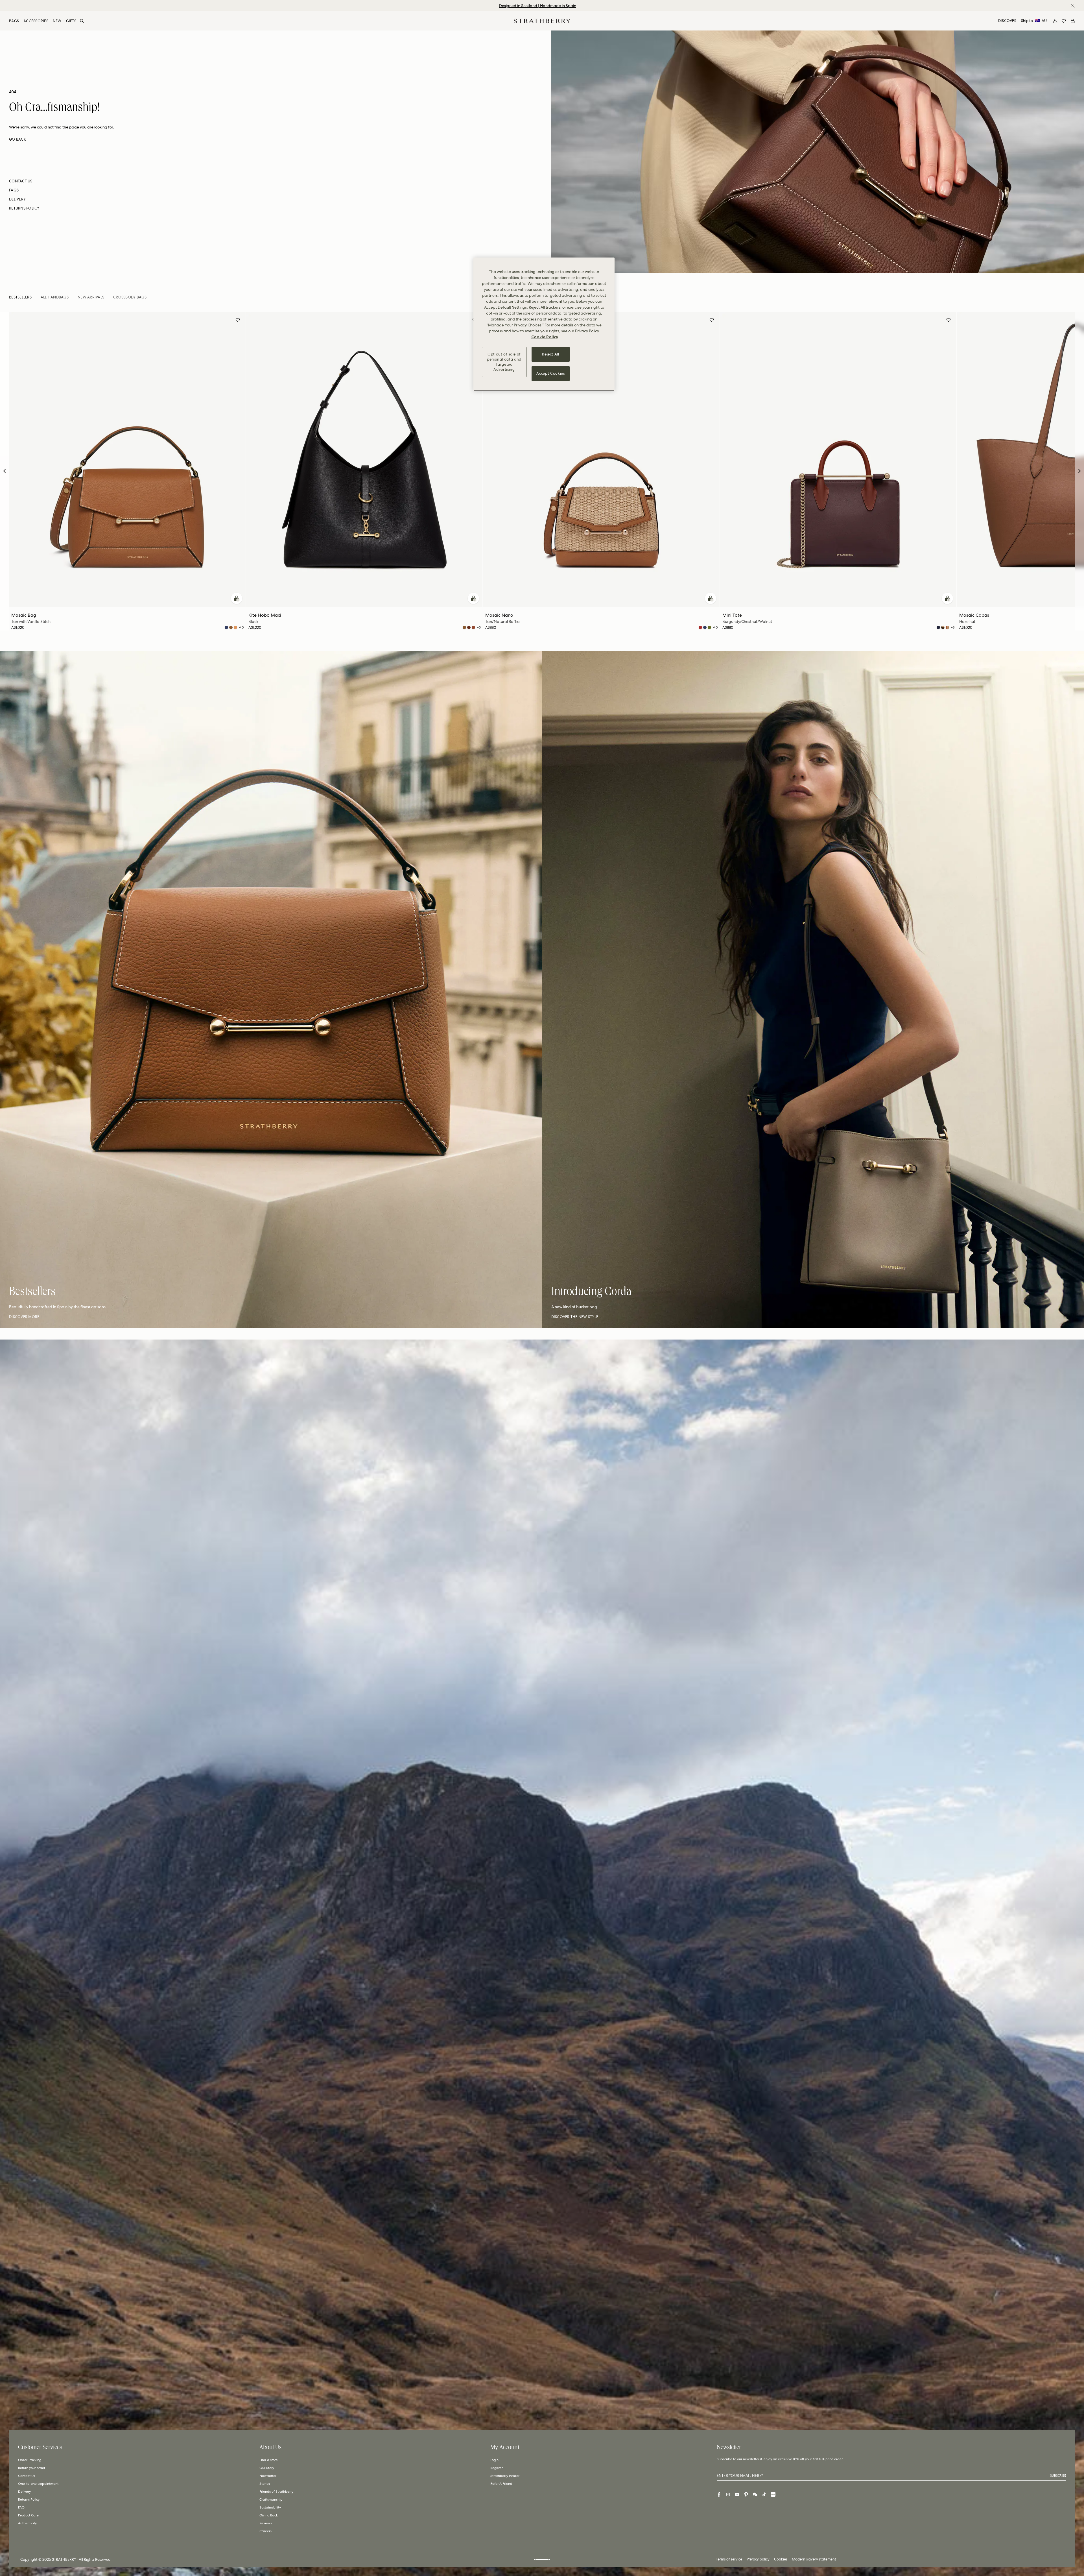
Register (497, 2468)
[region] (544, 324)
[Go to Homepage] (542, 21)
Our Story (267, 2468)
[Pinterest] (746, 2494)
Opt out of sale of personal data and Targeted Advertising (504, 362)
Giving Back (269, 2515)
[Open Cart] (1073, 21)
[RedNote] (773, 2494)
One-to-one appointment (38, 2484)
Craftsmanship (271, 2499)
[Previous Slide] (5, 471)
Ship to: (1034, 21)
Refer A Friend (501, 2484)
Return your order (32, 2468)
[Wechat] (755, 2494)
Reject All (551, 354)
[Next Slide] (1079, 471)
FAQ (21, 2507)
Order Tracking (30, 2460)
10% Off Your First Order (537, 6)
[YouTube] (737, 2494)
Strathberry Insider (505, 2476)
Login (494, 2460)
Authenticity (27, 2523)
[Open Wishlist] (1064, 21)
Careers (265, 2531)
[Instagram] (728, 2494)
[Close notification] (1073, 6)
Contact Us (27, 2476)
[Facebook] (719, 2494)
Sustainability (270, 2507)
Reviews (266, 2523)
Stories (265, 2484)
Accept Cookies (550, 373)
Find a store (269, 2460)
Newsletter (268, 2476)
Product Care (28, 2515)
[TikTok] (764, 2494)
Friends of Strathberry (276, 2492)
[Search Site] (82, 21)
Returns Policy (29, 2499)
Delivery (24, 2492)
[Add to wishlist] (238, 321)
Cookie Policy (545, 337)
